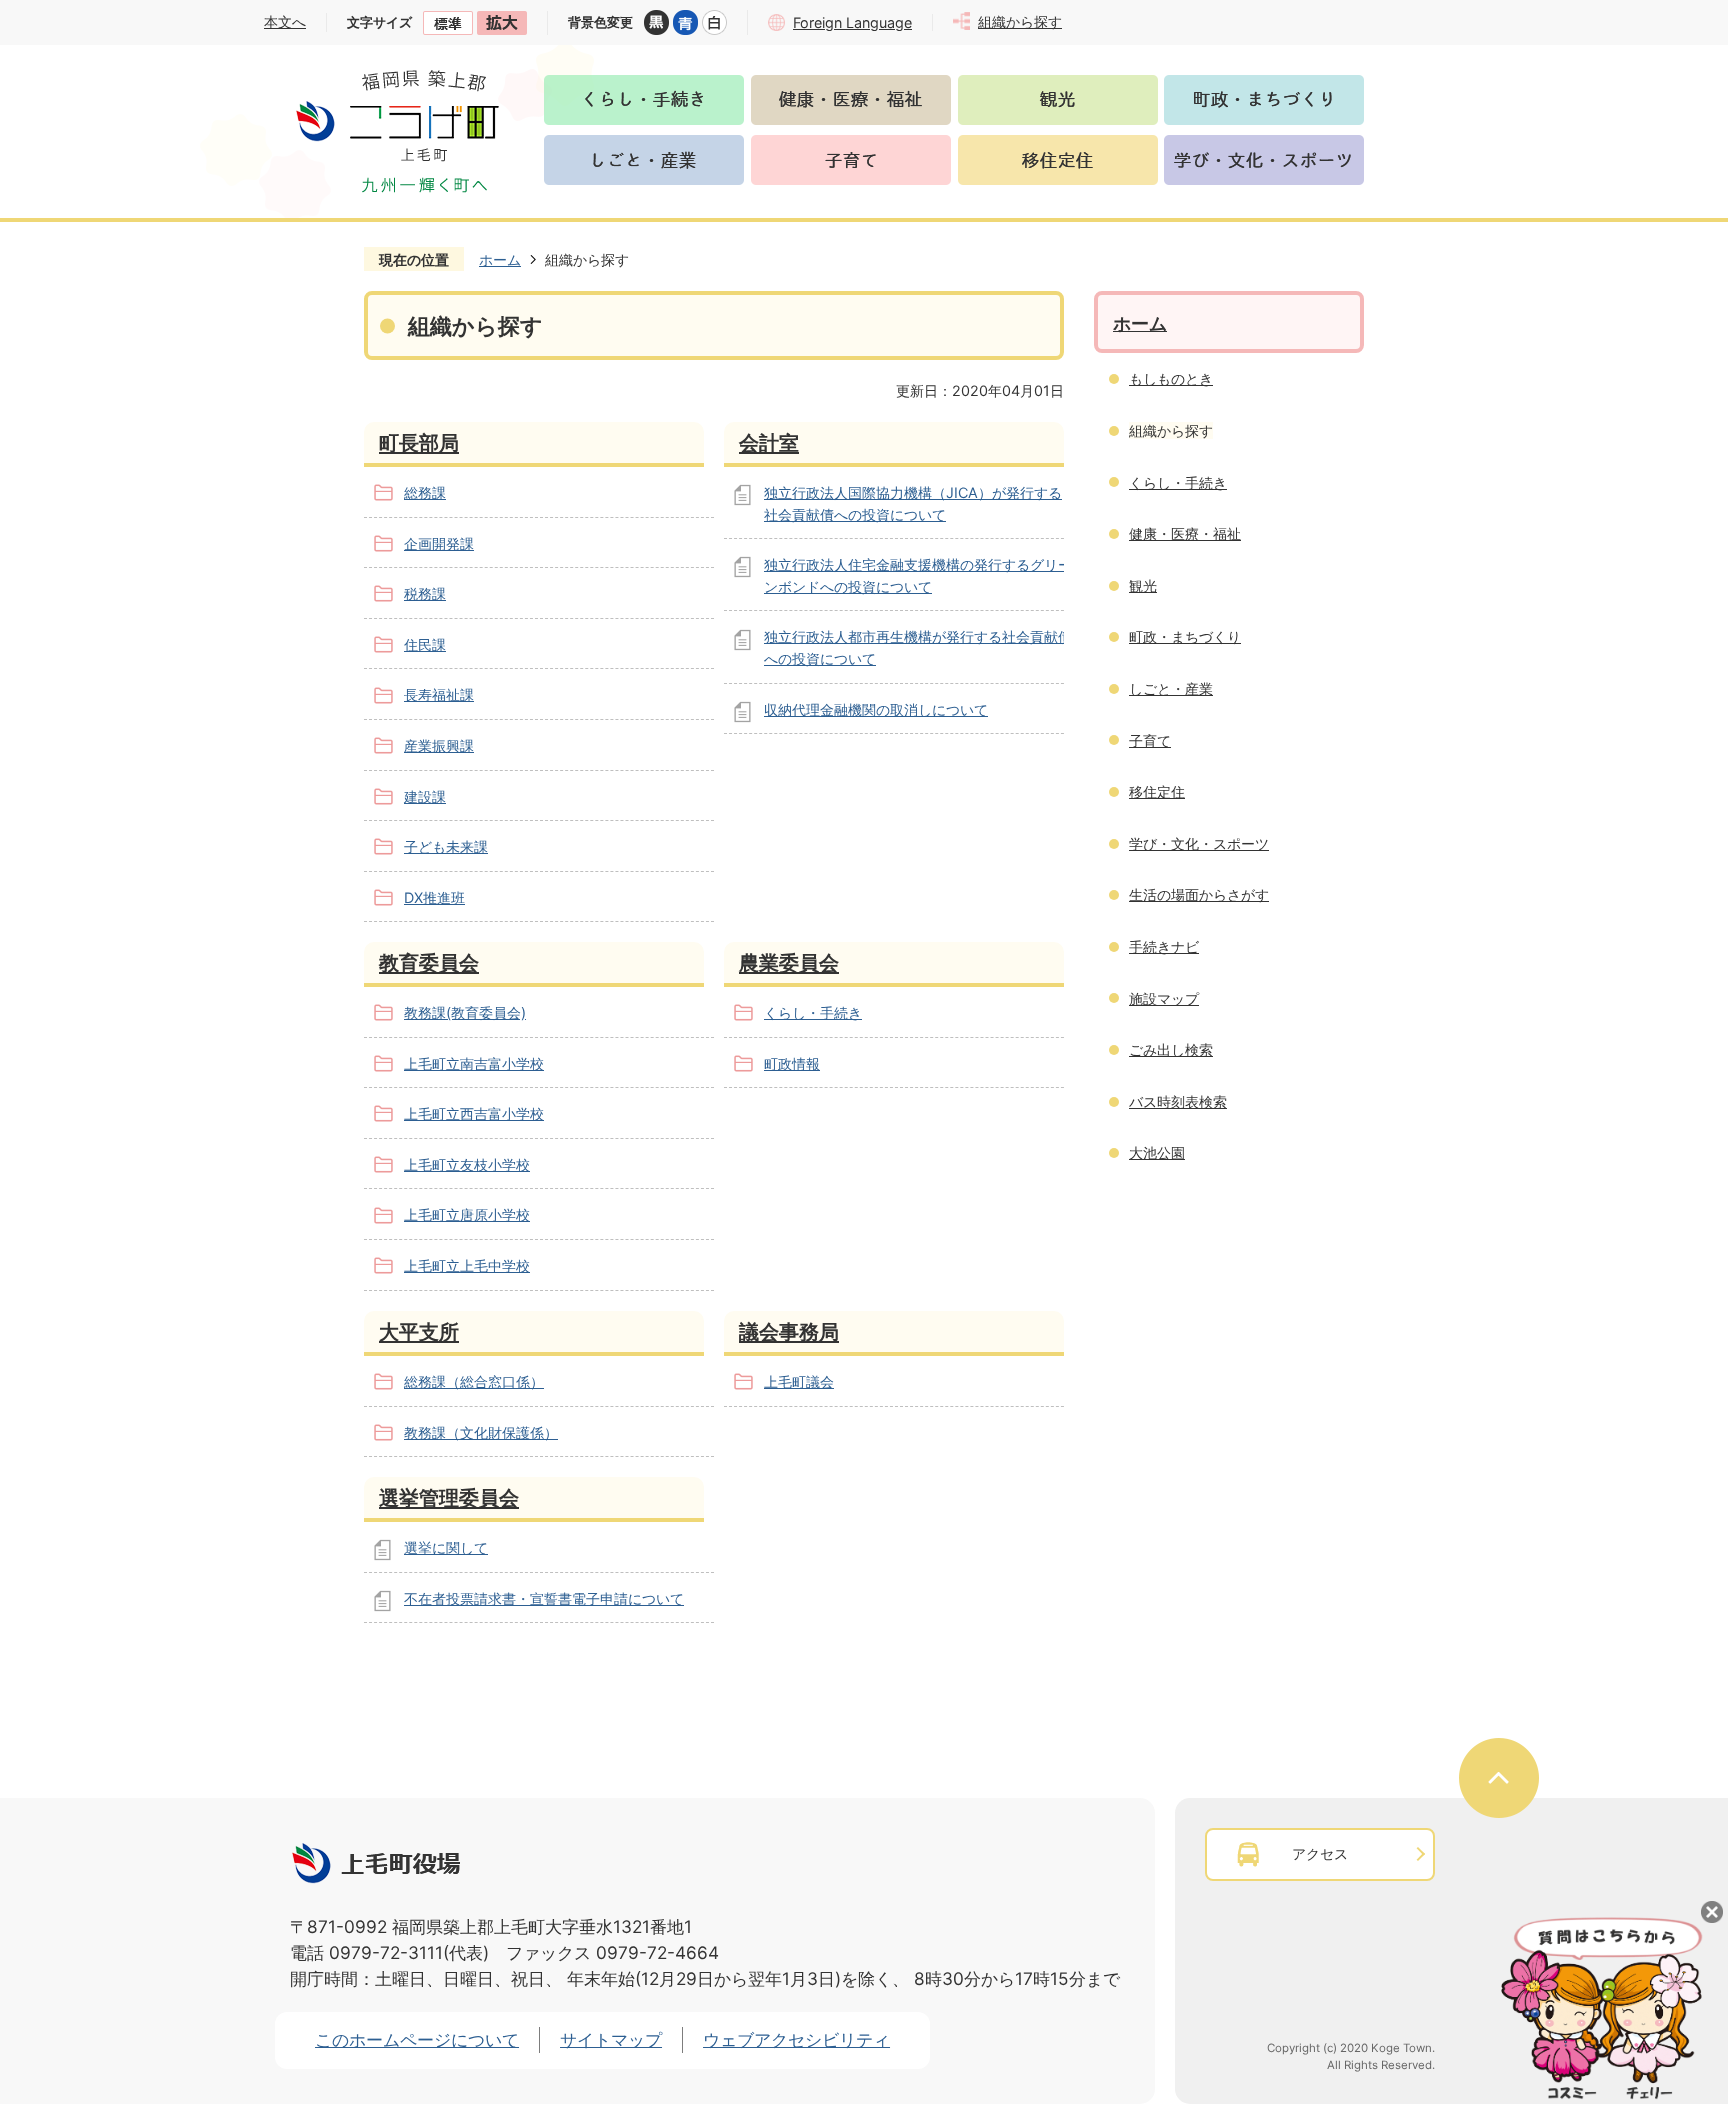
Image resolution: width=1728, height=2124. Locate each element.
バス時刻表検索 (1178, 1101)
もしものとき (1171, 378)
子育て (1150, 740)
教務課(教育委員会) (465, 1012)
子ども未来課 (446, 846)
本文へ (285, 21)
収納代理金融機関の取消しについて (876, 709)
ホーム (500, 259)
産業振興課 (439, 745)
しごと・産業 (1171, 688)
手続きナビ (1164, 946)
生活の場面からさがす (1199, 894)
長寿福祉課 (439, 694)
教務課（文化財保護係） (481, 1432)
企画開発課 (439, 543)
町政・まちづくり (1185, 636)
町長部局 (419, 442)
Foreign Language (852, 22)
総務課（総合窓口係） (474, 1381)
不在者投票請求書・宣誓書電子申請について (544, 1598)
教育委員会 (429, 962)
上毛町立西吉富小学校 (474, 1113)
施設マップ (1164, 998)
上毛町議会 (799, 1381)
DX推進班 (434, 897)
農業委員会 (789, 962)
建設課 (425, 796)
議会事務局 (789, 1331)
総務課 (425, 492)
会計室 (769, 442)
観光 (1143, 585)
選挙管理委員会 (449, 1497)
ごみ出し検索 (1171, 1049)
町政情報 (792, 1063)
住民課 (425, 644)
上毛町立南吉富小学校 (474, 1063)
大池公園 (1157, 1152)
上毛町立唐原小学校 (467, 1214)
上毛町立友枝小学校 (467, 1164)
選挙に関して (446, 1547)
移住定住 (1157, 791)
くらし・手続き (813, 1012)
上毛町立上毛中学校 (467, 1265)
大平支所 (419, 1331)
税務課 (425, 593)
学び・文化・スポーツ (1199, 843)
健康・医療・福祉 (1185, 533)
